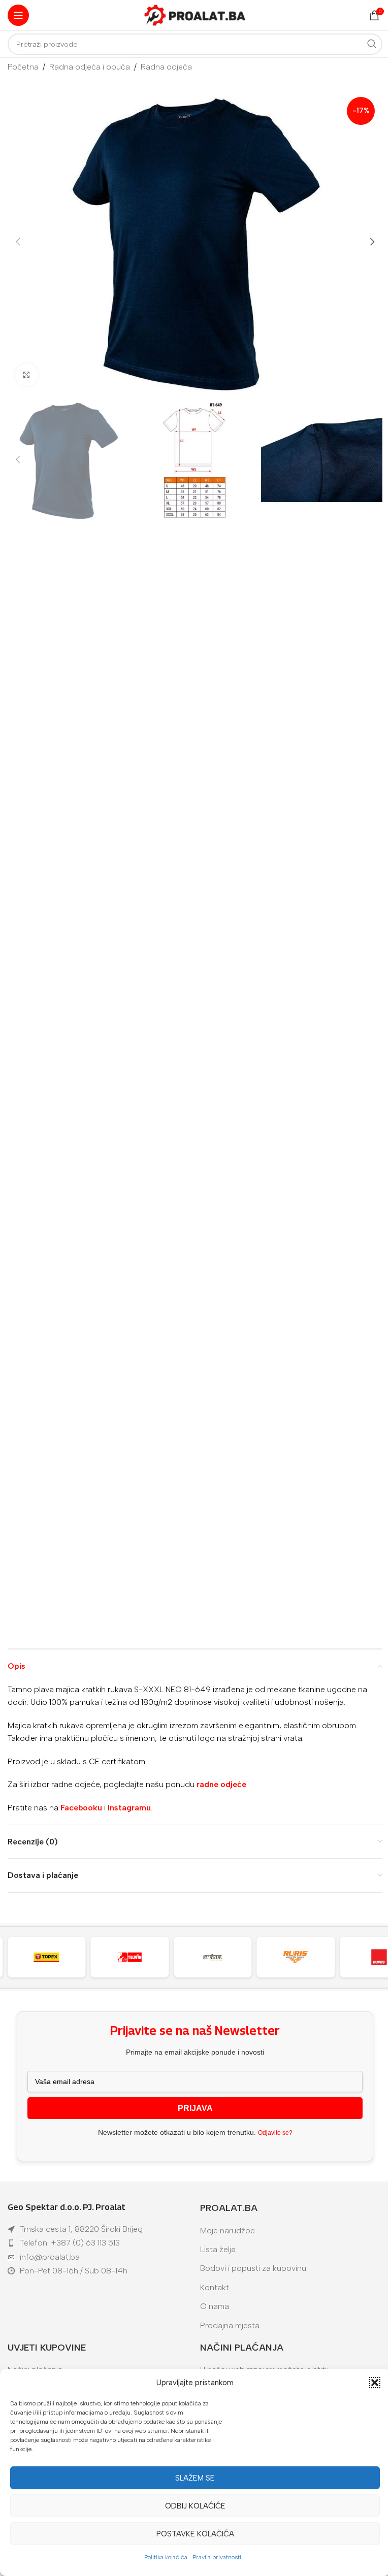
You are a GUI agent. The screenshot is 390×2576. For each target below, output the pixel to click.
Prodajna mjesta (230, 2325)
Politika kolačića (166, 2557)
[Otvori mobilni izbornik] (18, 15)
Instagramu (129, 1808)
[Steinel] (135, 1957)
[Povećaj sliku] (27, 375)
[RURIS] (218, 1957)
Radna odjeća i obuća (90, 67)
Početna (23, 67)
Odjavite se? (275, 2133)
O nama (215, 2306)
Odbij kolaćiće (195, 2506)
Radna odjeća (166, 67)
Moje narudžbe (227, 2231)
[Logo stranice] (195, 14)
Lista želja (218, 2249)
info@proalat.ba (50, 2257)
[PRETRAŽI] (372, 44)
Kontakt (215, 2287)
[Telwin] (52, 1957)
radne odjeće (221, 1784)
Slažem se (195, 2478)
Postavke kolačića (195, 2534)
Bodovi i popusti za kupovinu (253, 2268)
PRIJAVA (195, 2108)
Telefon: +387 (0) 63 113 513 (70, 2243)
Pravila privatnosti (217, 2557)
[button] (375, 2383)
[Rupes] (301, 1957)
